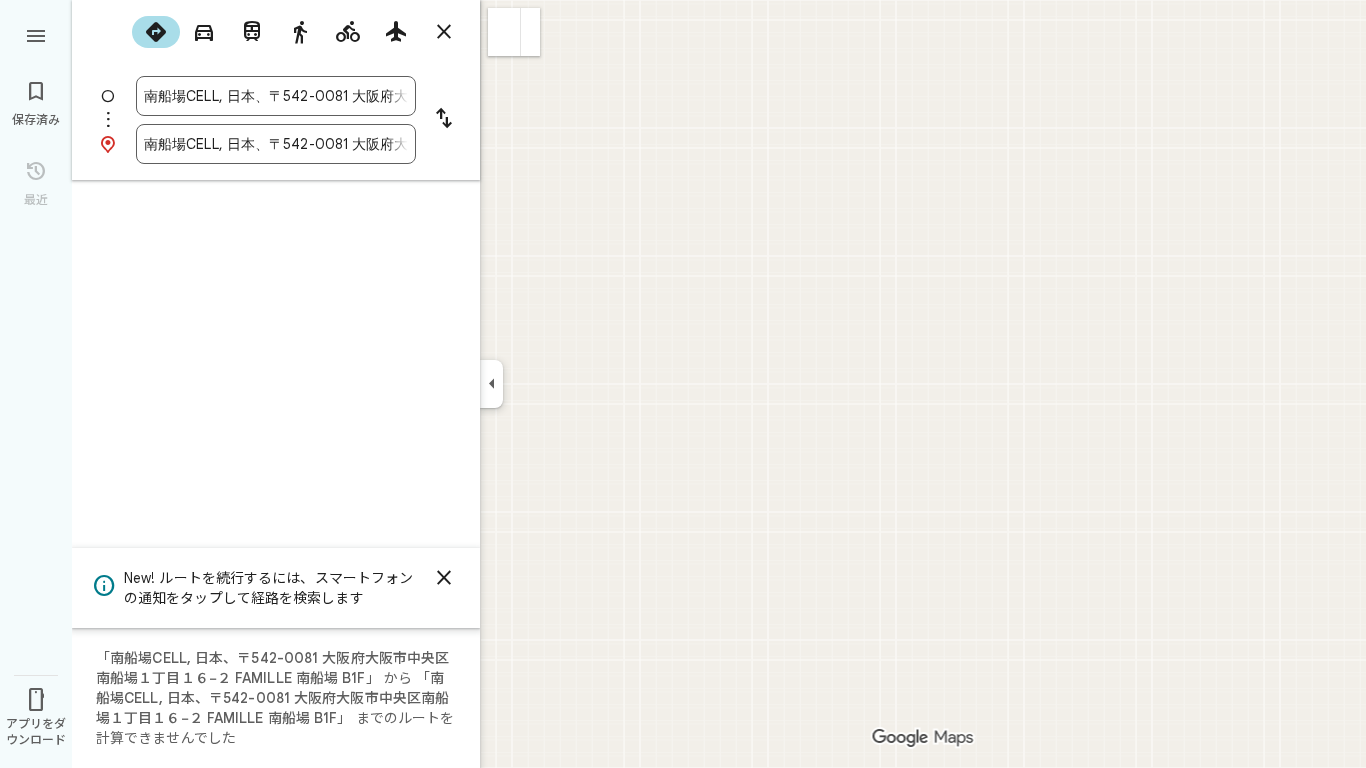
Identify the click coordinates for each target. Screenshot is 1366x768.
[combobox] (276, 96)
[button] (504, 32)
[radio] (156, 32)
